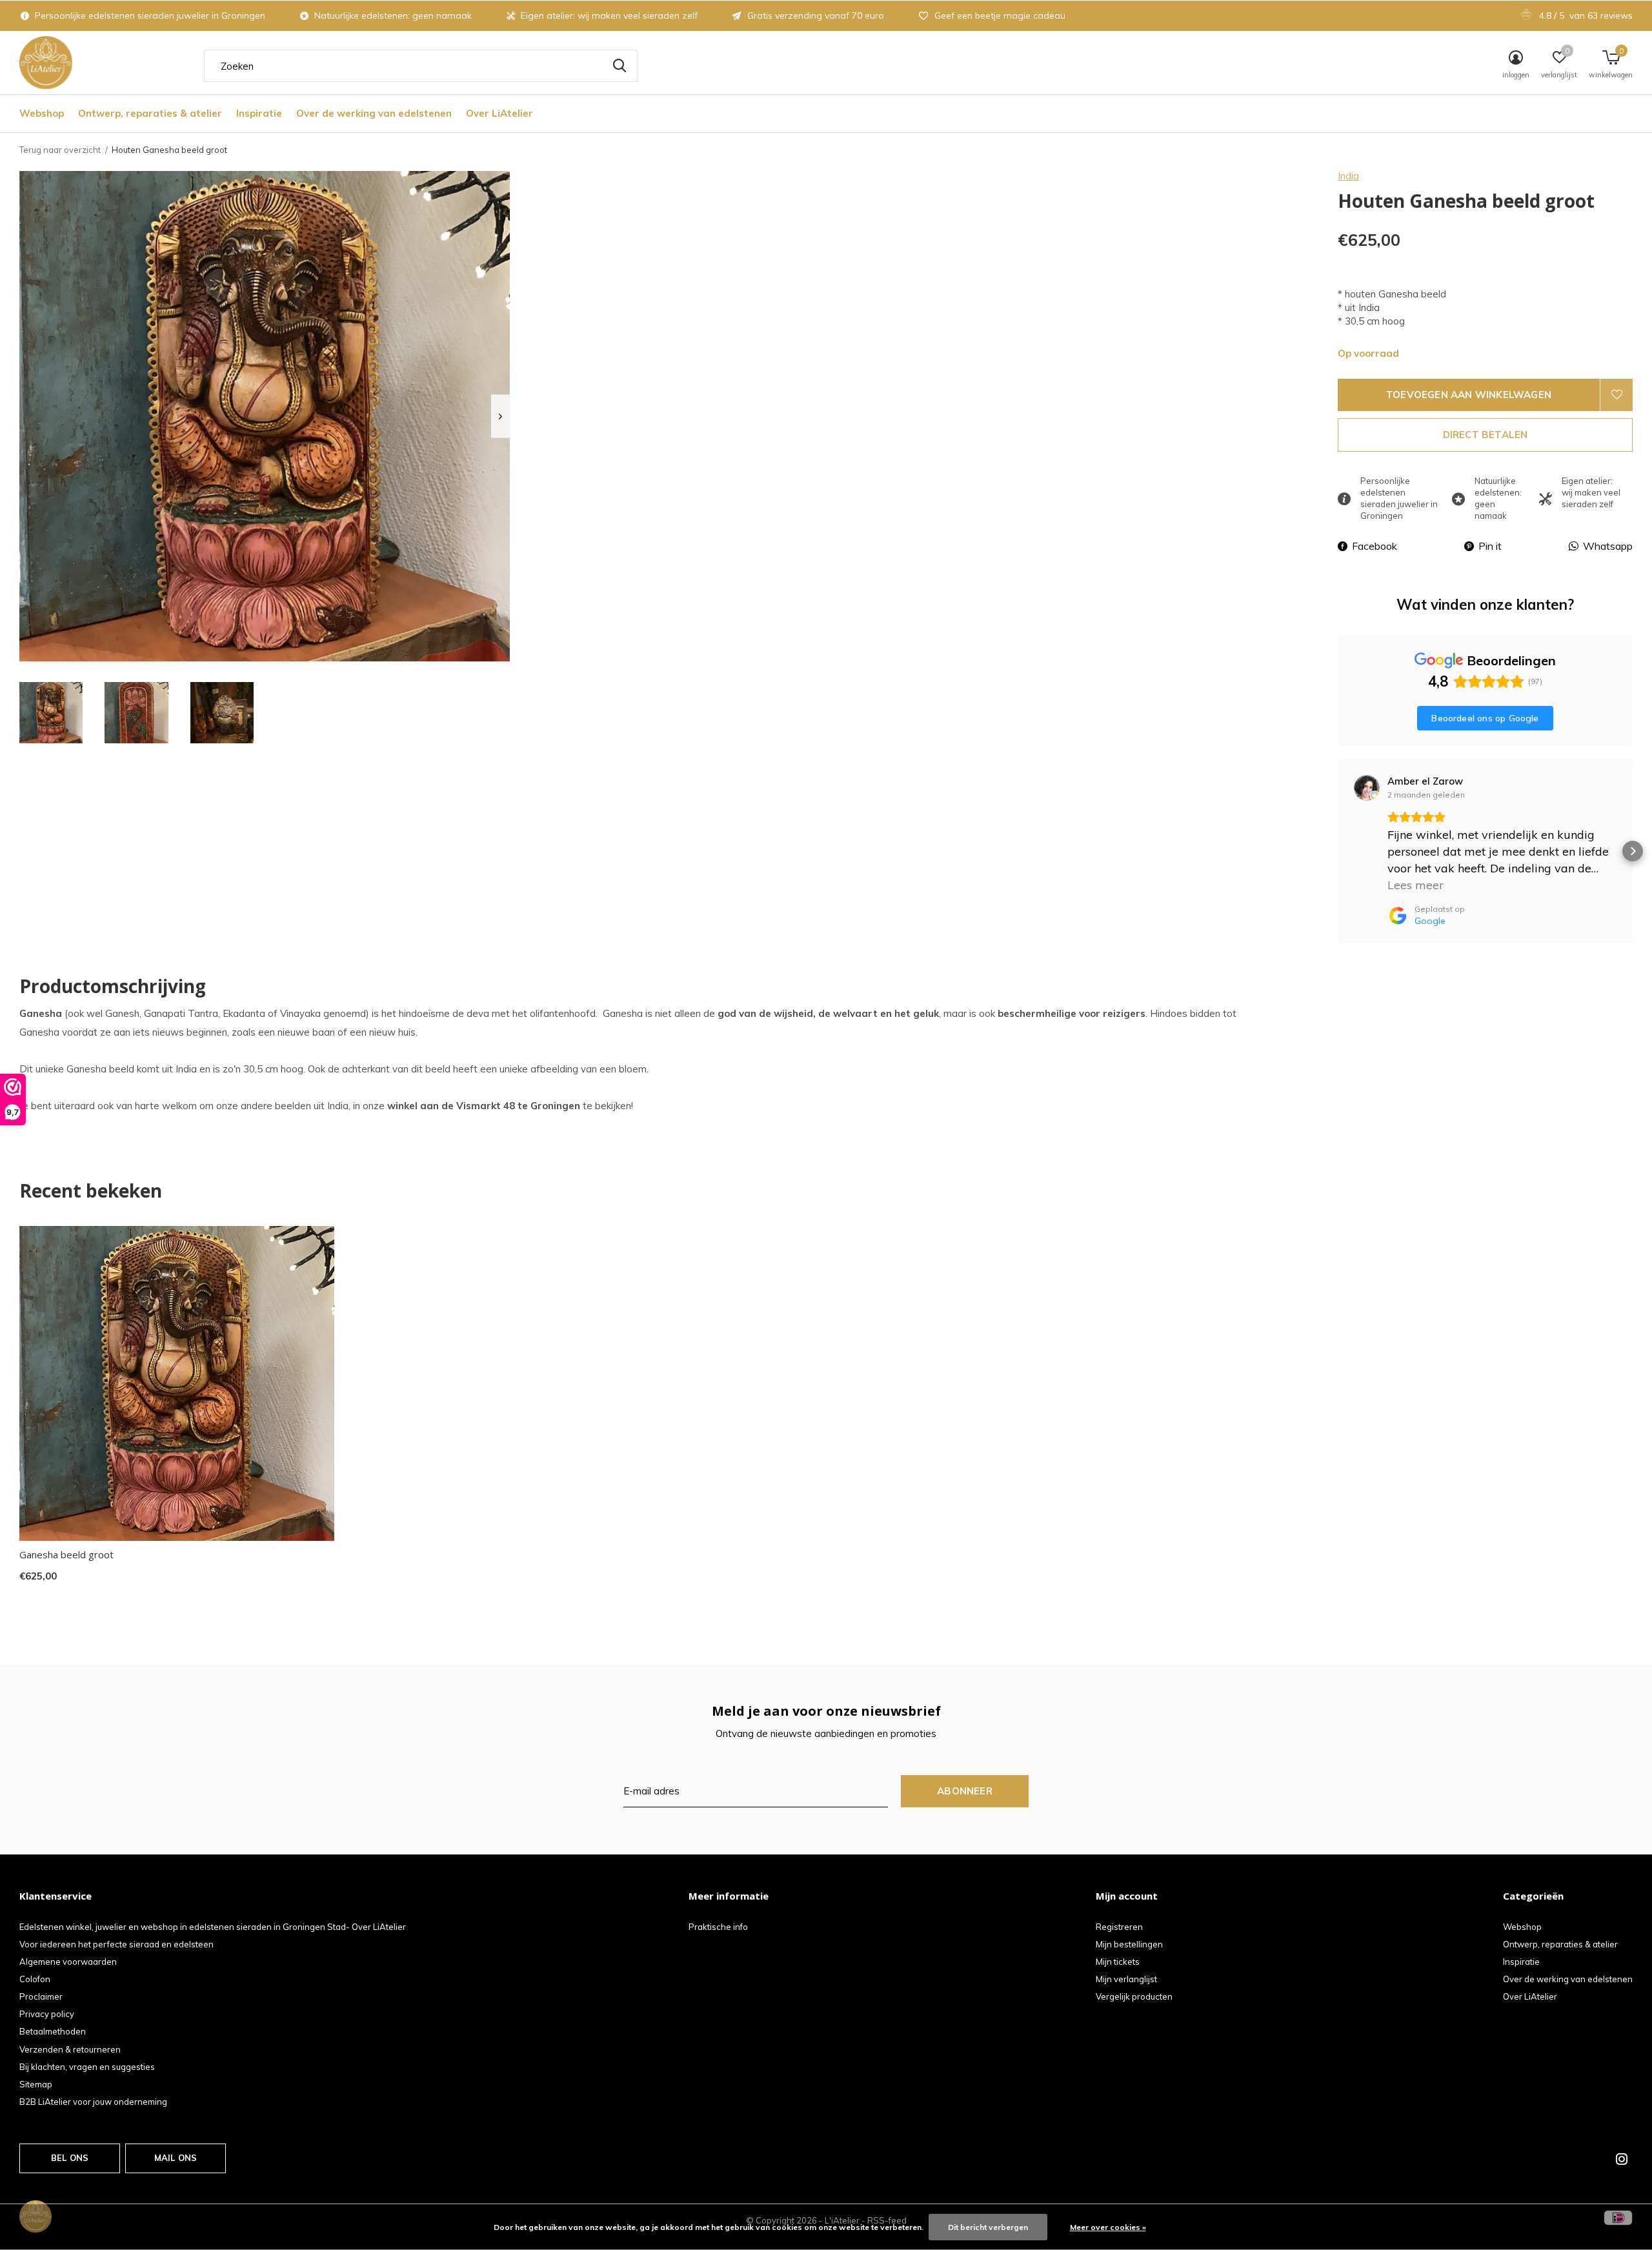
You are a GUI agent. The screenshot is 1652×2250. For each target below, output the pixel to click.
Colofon (35, 1979)
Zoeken (619, 66)
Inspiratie (259, 113)
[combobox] (421, 66)
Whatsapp (1608, 546)
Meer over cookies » (1108, 2227)
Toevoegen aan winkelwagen (1469, 395)
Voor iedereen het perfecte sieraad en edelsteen (116, 1944)
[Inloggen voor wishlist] (1617, 395)
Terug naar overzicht (60, 150)
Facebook (1375, 546)
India (1348, 176)
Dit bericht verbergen (988, 2227)
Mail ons (176, 2158)
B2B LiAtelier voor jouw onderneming (93, 2102)
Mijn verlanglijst (1126, 1979)
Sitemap (36, 2084)
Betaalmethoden (53, 2031)
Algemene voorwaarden (68, 1962)
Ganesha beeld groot (66, 1554)
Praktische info (718, 1927)
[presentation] (500, 417)
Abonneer (965, 1791)
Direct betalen (1486, 435)
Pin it (1490, 546)
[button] (51, 713)
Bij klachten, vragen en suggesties (87, 2067)
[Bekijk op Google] (1367, 788)
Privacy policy (47, 2014)
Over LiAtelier (499, 113)
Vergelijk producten (1134, 1996)
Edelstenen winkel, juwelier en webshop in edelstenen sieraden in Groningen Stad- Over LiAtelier (213, 1927)
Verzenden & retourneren (70, 2049)
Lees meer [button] (1415, 885)
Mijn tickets (1118, 1962)
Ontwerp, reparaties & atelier (150, 113)
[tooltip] (478, 1013)
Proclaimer (41, 1996)
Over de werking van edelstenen (374, 113)
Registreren (1119, 1927)
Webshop (42, 113)
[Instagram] (1622, 2159)
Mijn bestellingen (1129, 1944)
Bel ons (70, 2158)
